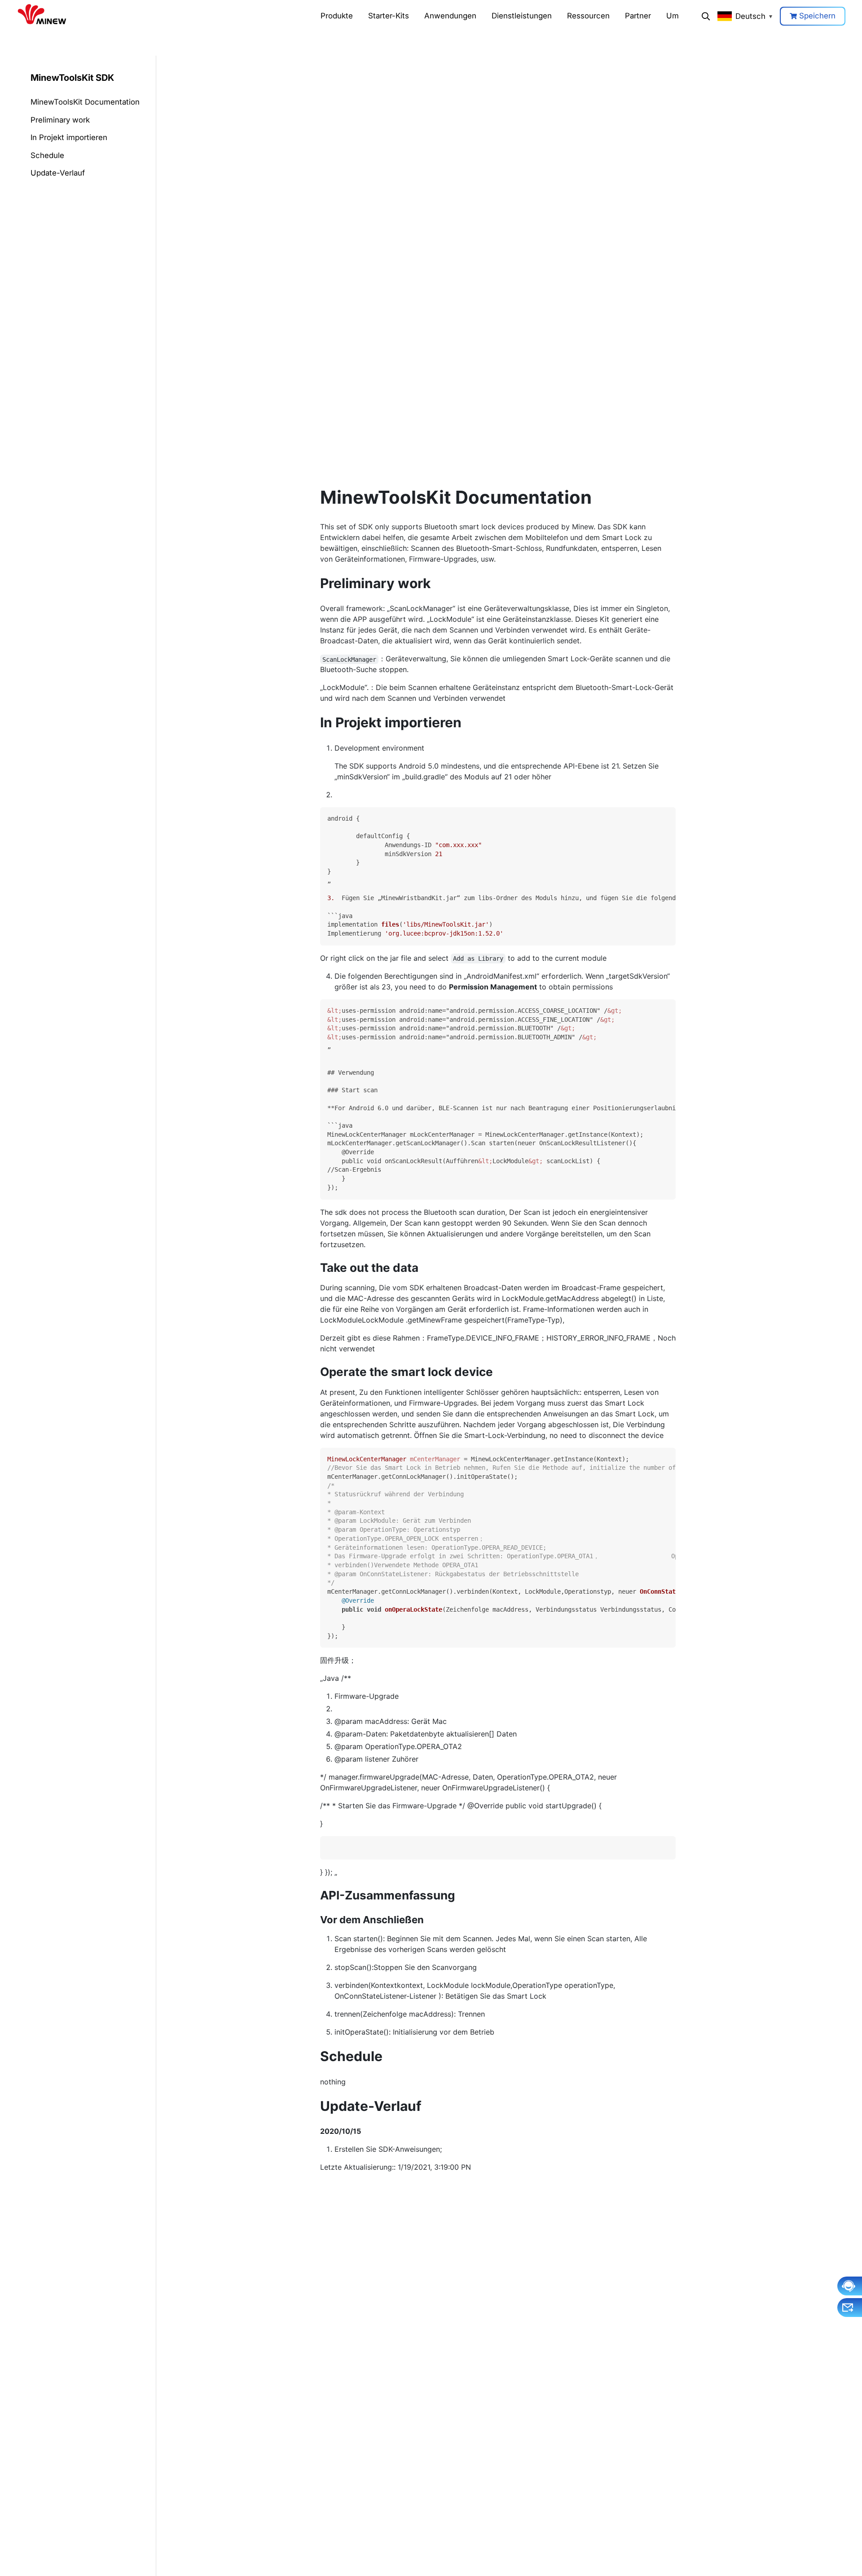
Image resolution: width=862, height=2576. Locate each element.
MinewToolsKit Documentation (85, 102)
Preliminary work (60, 120)
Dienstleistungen (522, 16)
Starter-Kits (389, 16)
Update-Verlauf (58, 173)
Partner (638, 16)
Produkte (337, 16)
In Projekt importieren (69, 137)
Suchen (706, 16)
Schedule (47, 155)
